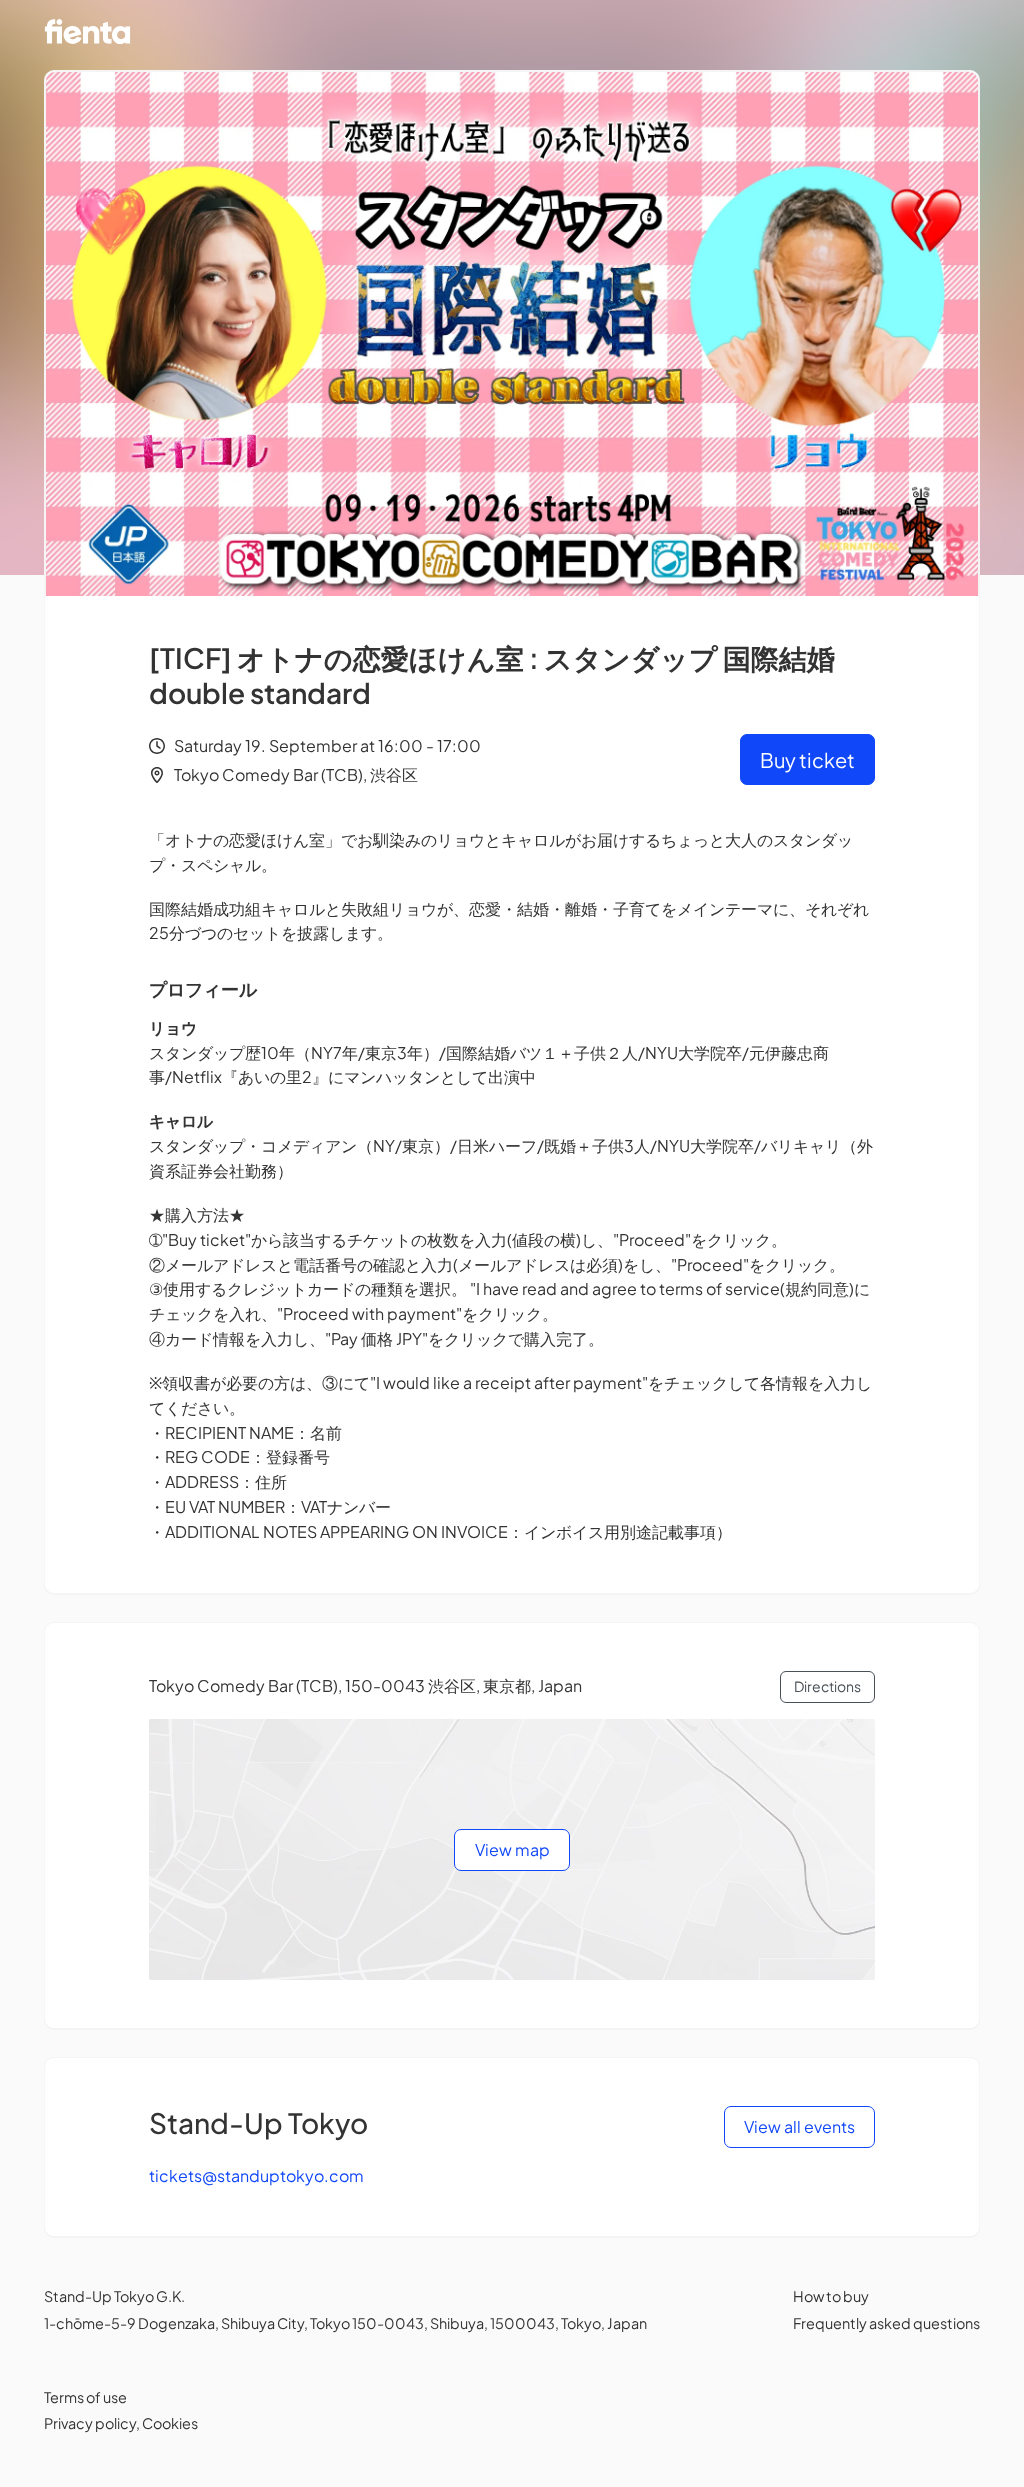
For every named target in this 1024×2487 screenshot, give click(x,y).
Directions (827, 1686)
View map (512, 1849)
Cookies (170, 2423)
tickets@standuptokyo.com (256, 2175)
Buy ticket (807, 759)
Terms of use (85, 2397)
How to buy (831, 2296)
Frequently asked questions (886, 2323)
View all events (799, 2126)
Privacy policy (90, 2423)
